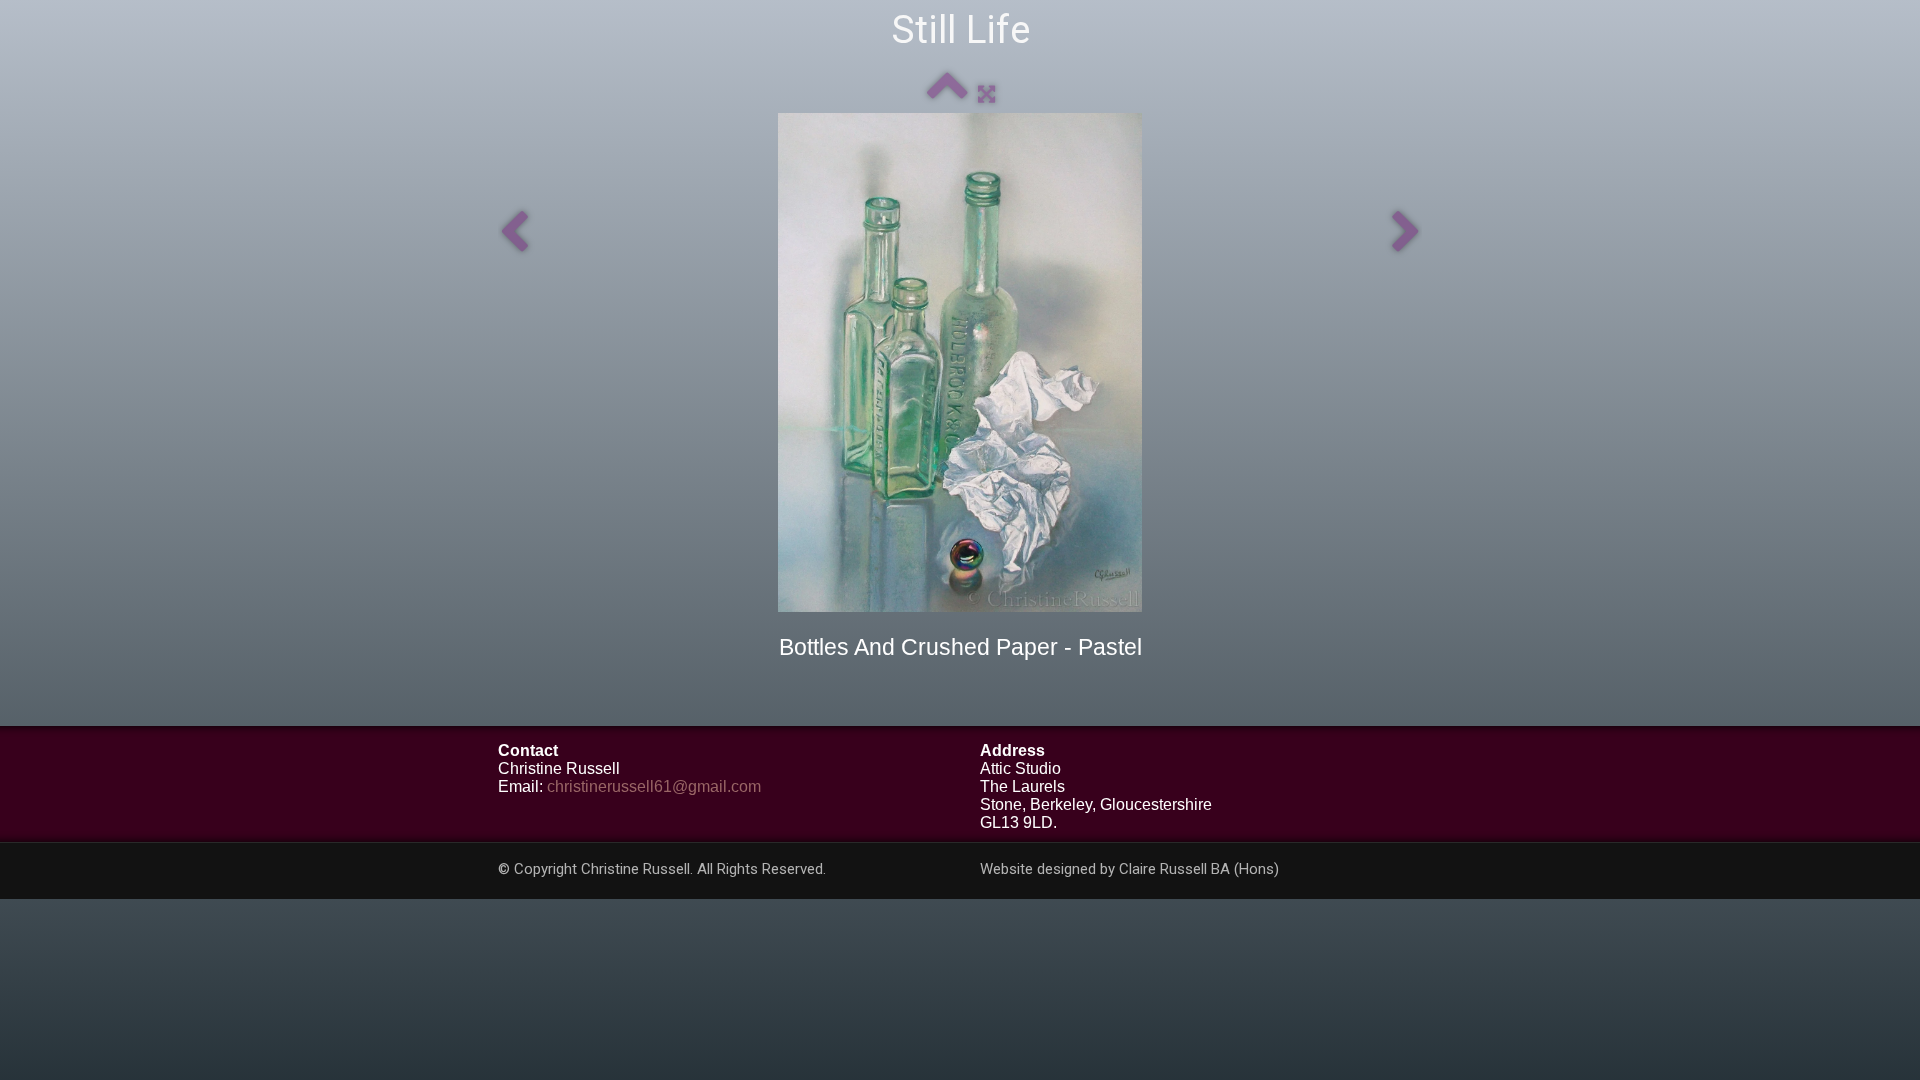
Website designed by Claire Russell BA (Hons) (1129, 869)
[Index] (947, 93)
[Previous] (514, 232)
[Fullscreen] (986, 93)
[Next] (1406, 232)
